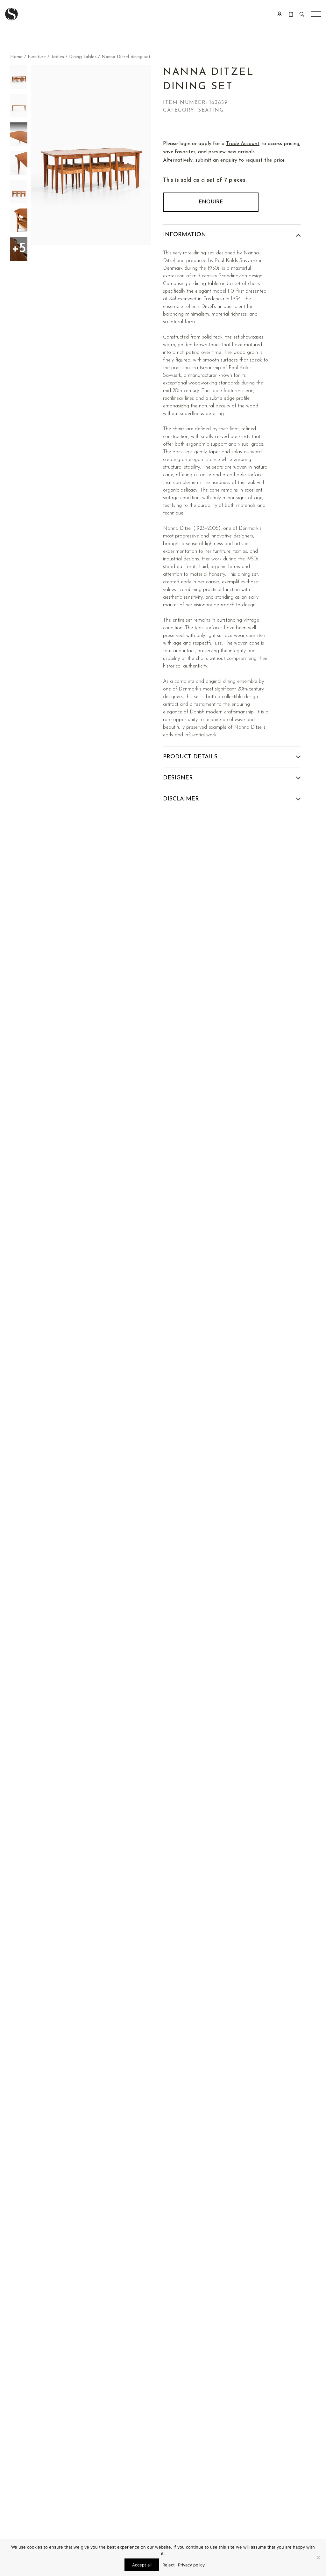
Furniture (37, 57)
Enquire (211, 202)
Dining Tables (83, 57)
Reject (169, 2565)
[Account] (280, 14)
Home (16, 57)
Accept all (142, 2565)
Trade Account (243, 144)
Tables (57, 57)
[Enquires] (291, 14)
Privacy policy (191, 2565)
